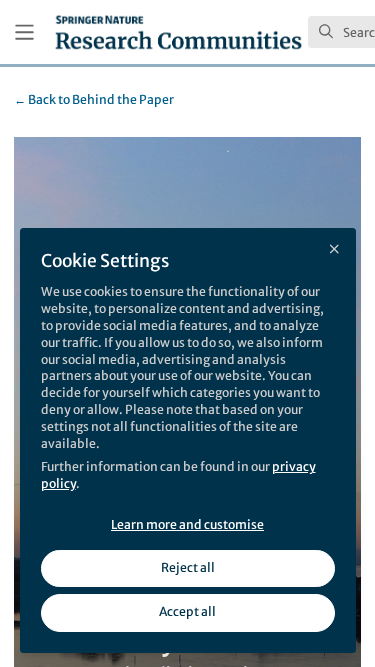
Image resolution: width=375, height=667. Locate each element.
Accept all (187, 611)
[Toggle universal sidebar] (24, 32)
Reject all (188, 567)
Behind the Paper (94, 99)
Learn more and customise (187, 524)
